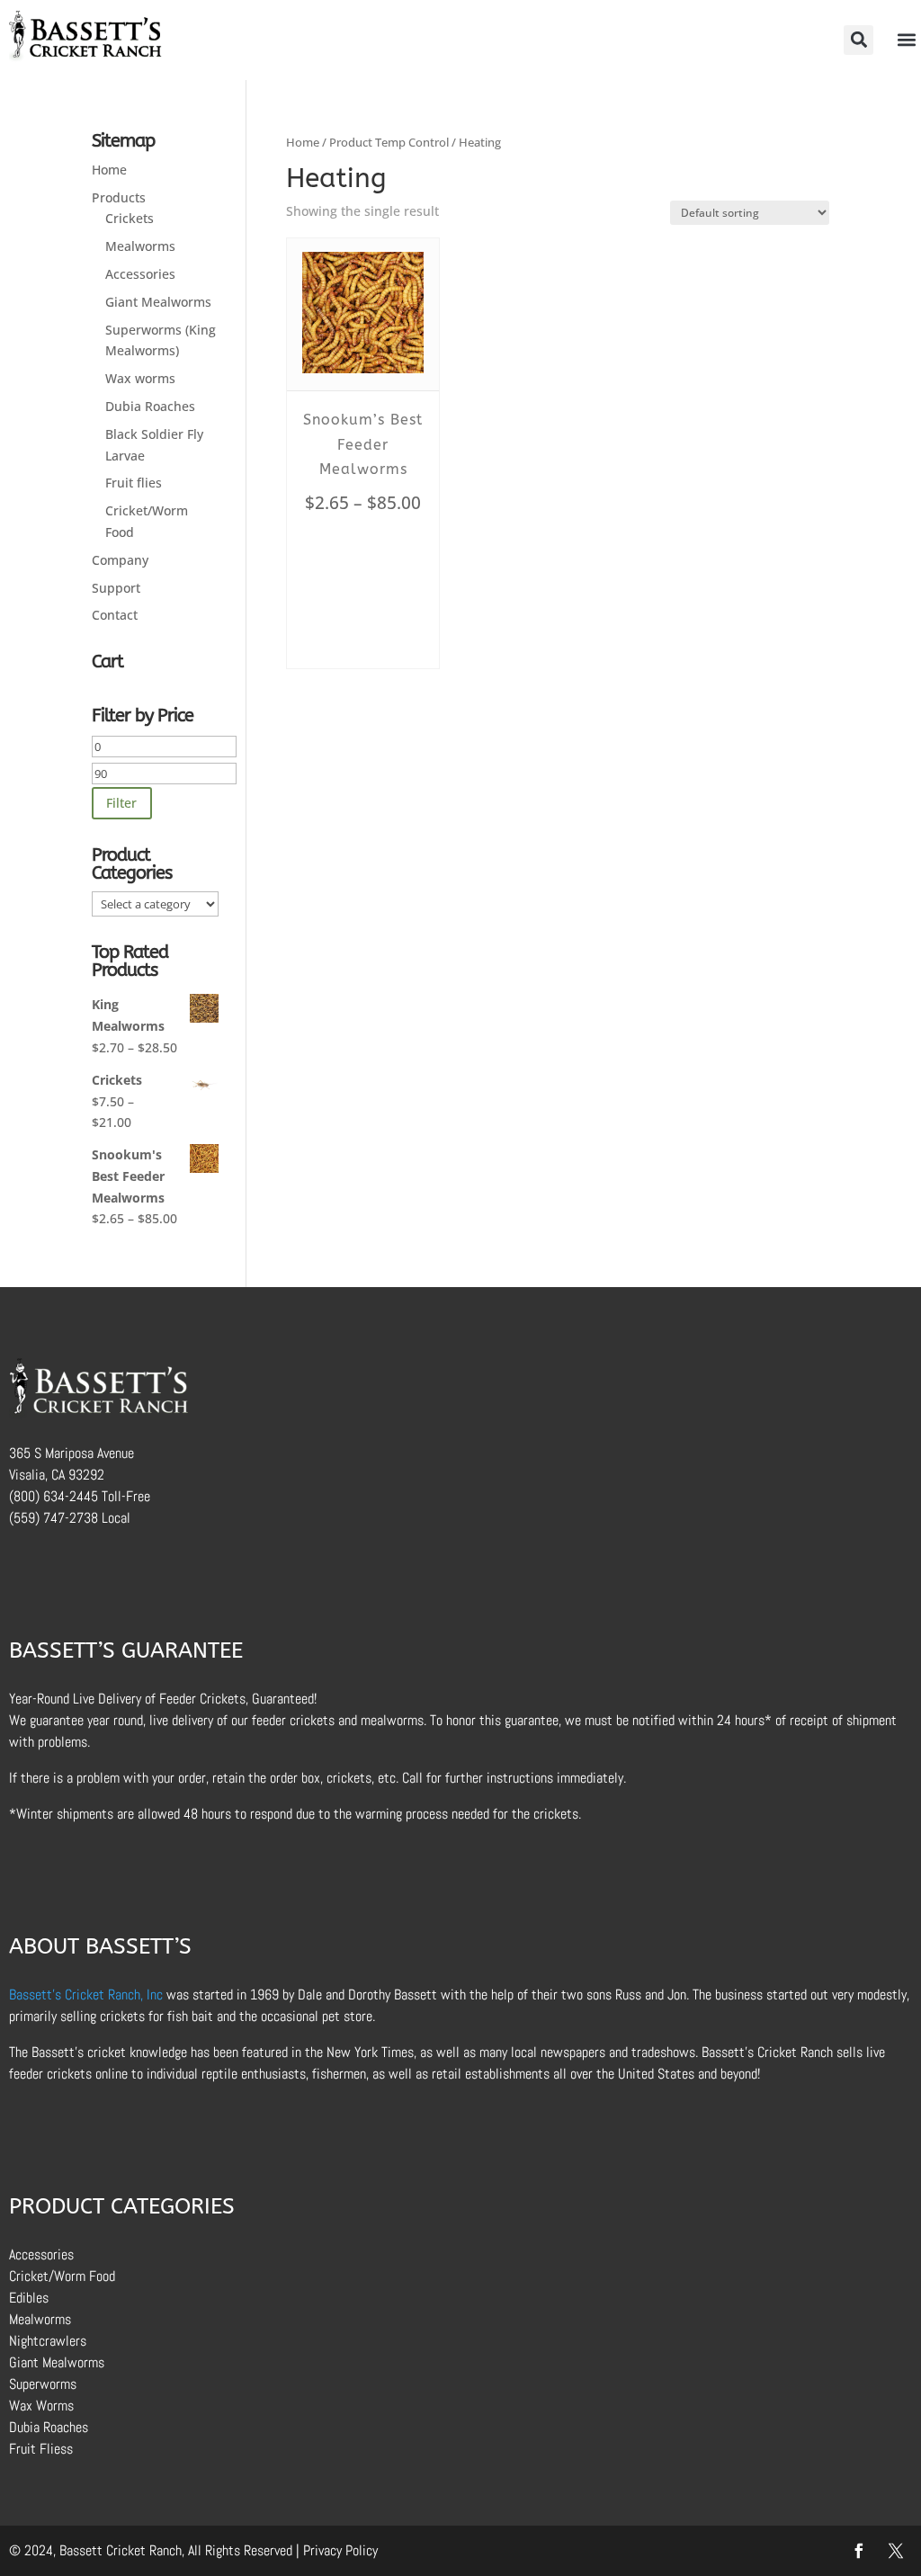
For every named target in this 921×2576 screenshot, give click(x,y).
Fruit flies (134, 483)
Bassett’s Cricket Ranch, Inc (86, 1995)
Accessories (140, 274)
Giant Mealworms (158, 302)
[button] (858, 40)
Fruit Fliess (41, 2449)
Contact (115, 615)
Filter (121, 803)
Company (120, 560)
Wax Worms (41, 2406)
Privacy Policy (340, 2550)
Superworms (43, 2384)
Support (116, 588)
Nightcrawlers (48, 2341)
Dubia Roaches (150, 406)
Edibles (29, 2298)
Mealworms (140, 246)
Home (303, 142)
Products (119, 197)
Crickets (130, 218)
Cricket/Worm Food (62, 2276)
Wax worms (140, 378)
